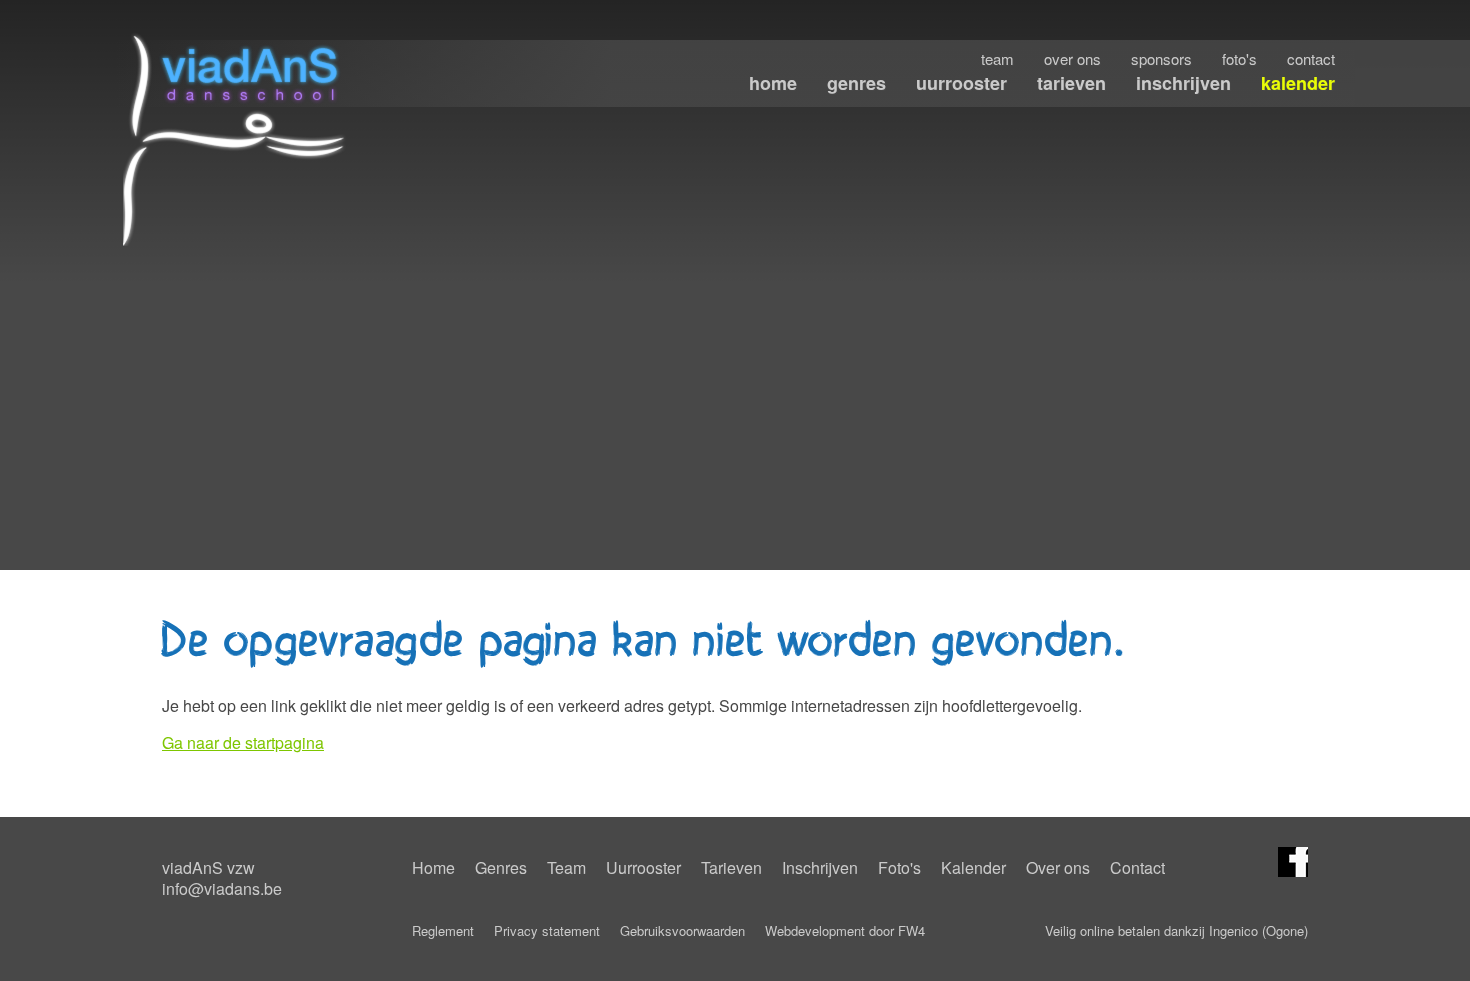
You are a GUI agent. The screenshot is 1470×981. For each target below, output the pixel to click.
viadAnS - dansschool (237, 139)
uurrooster (961, 83)
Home (433, 867)
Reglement (443, 930)
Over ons (1058, 867)
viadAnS (1293, 862)
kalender (1298, 83)
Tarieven (731, 867)
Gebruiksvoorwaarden (682, 930)
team (997, 59)
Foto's (899, 867)
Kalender (973, 867)
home (773, 83)
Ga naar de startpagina (243, 742)
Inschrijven (820, 867)
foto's (1239, 59)
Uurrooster (643, 867)
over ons (1072, 59)
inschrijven (1183, 83)
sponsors (1161, 59)
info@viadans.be (222, 888)
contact (1311, 59)
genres (856, 83)
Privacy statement (547, 930)
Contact (1137, 867)
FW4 (911, 930)
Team (566, 867)
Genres (501, 867)
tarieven (1071, 83)
